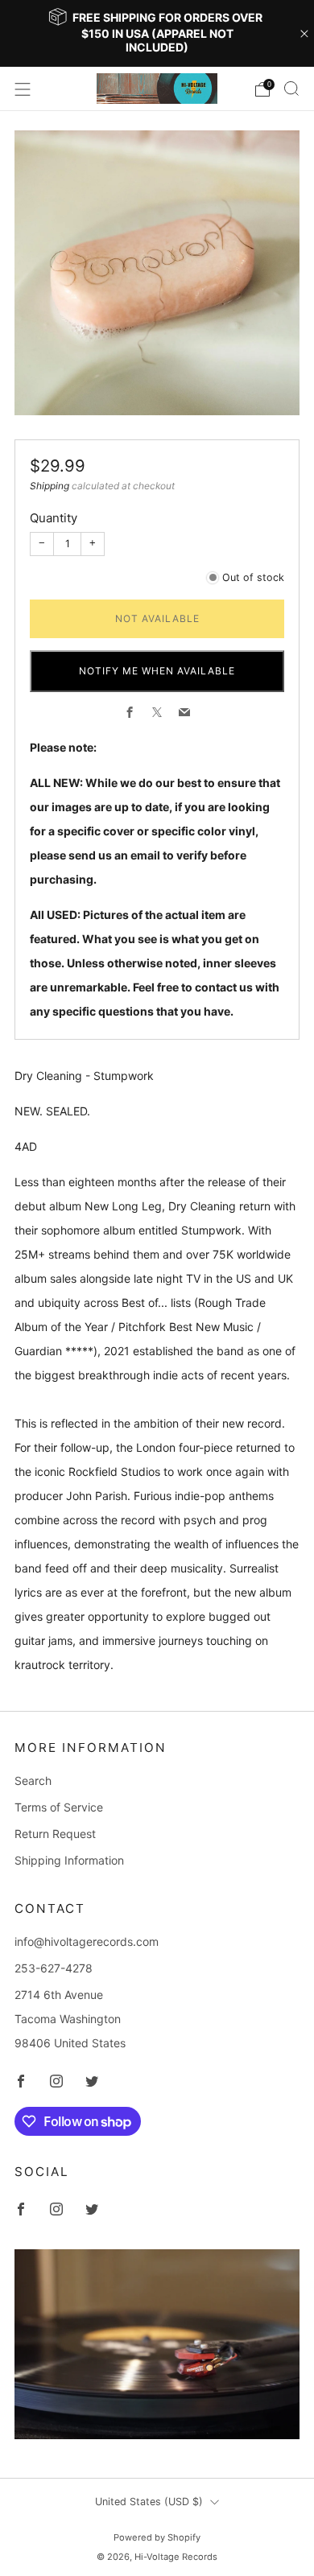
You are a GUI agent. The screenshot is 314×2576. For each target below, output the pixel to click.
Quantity (54, 518)
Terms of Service (59, 1807)
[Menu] (23, 89)
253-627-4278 (54, 1968)
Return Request (55, 1834)
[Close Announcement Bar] (304, 34)
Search (33, 1781)
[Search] (291, 89)
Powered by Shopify (157, 2537)
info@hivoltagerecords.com (87, 1941)
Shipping (50, 486)
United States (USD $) (149, 2502)
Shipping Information (69, 1860)
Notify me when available (157, 671)
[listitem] (157, 33)
